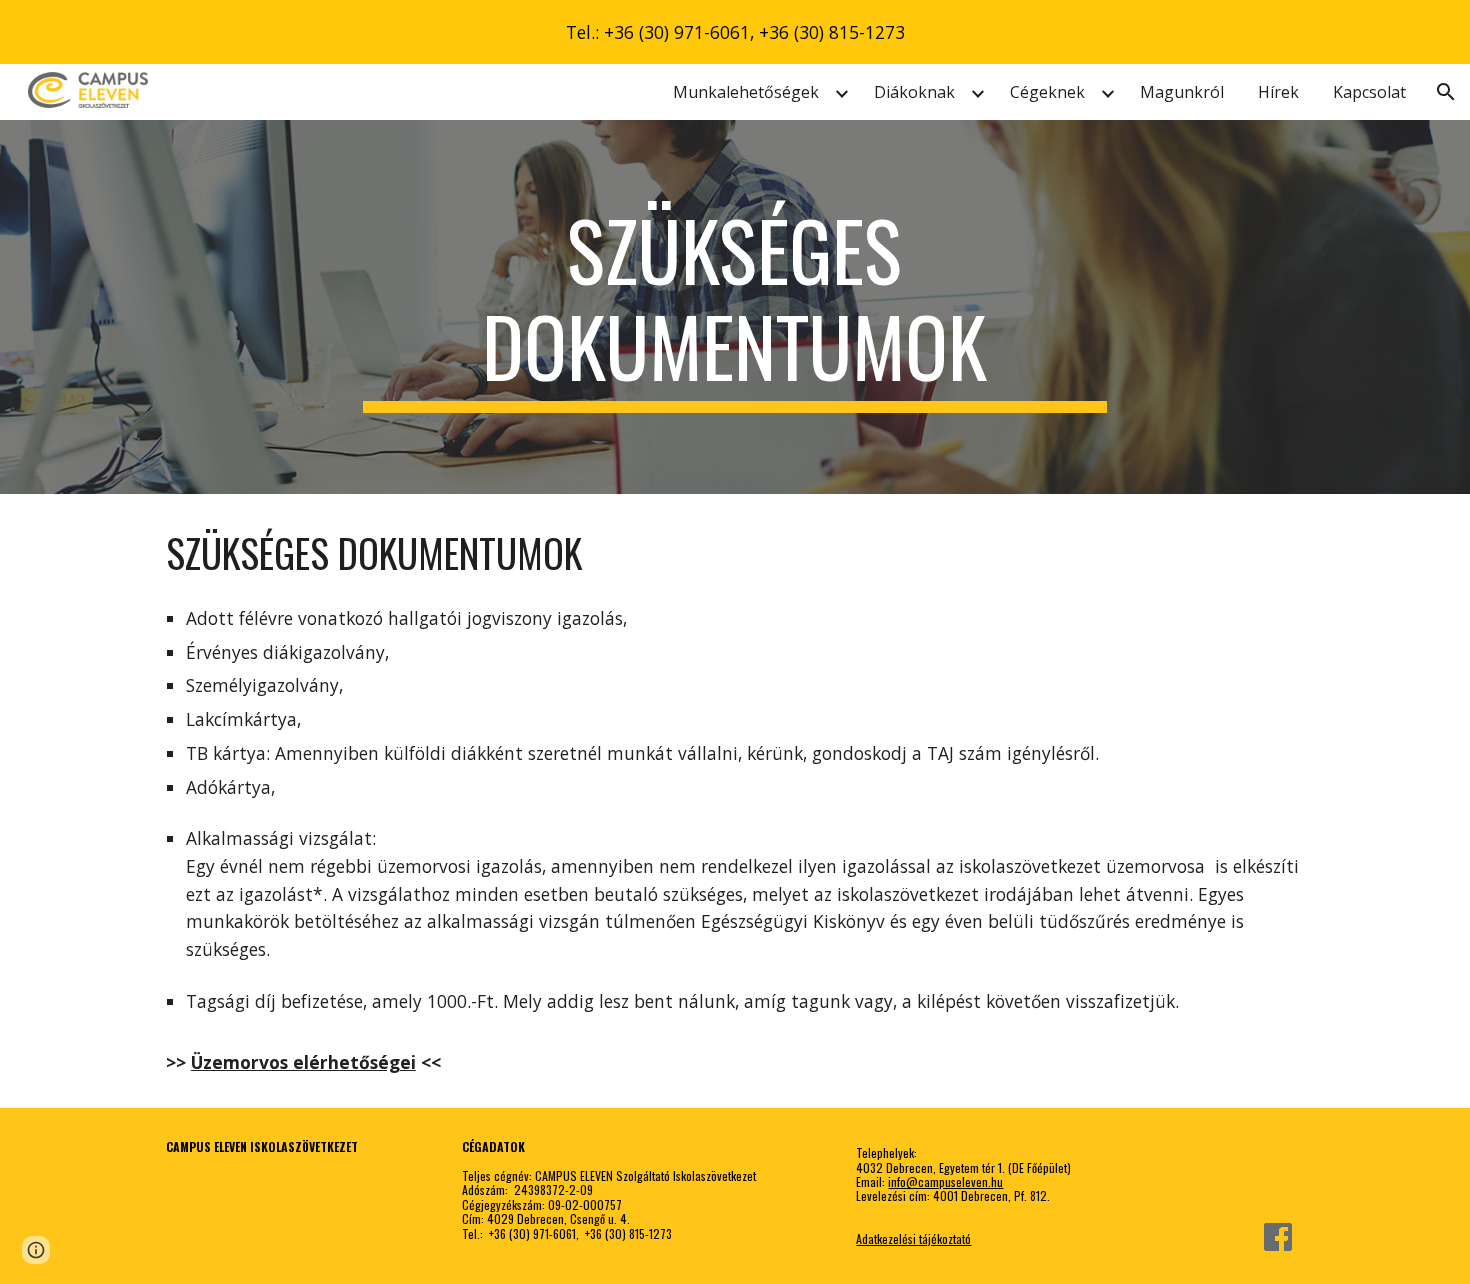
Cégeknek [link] (1047, 92)
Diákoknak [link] (914, 92)
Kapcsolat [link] (1369, 92)
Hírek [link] (1278, 92)
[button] (1446, 92)
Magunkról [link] (1182, 92)
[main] (735, 307)
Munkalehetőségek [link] (746, 92)
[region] (735, 32)
